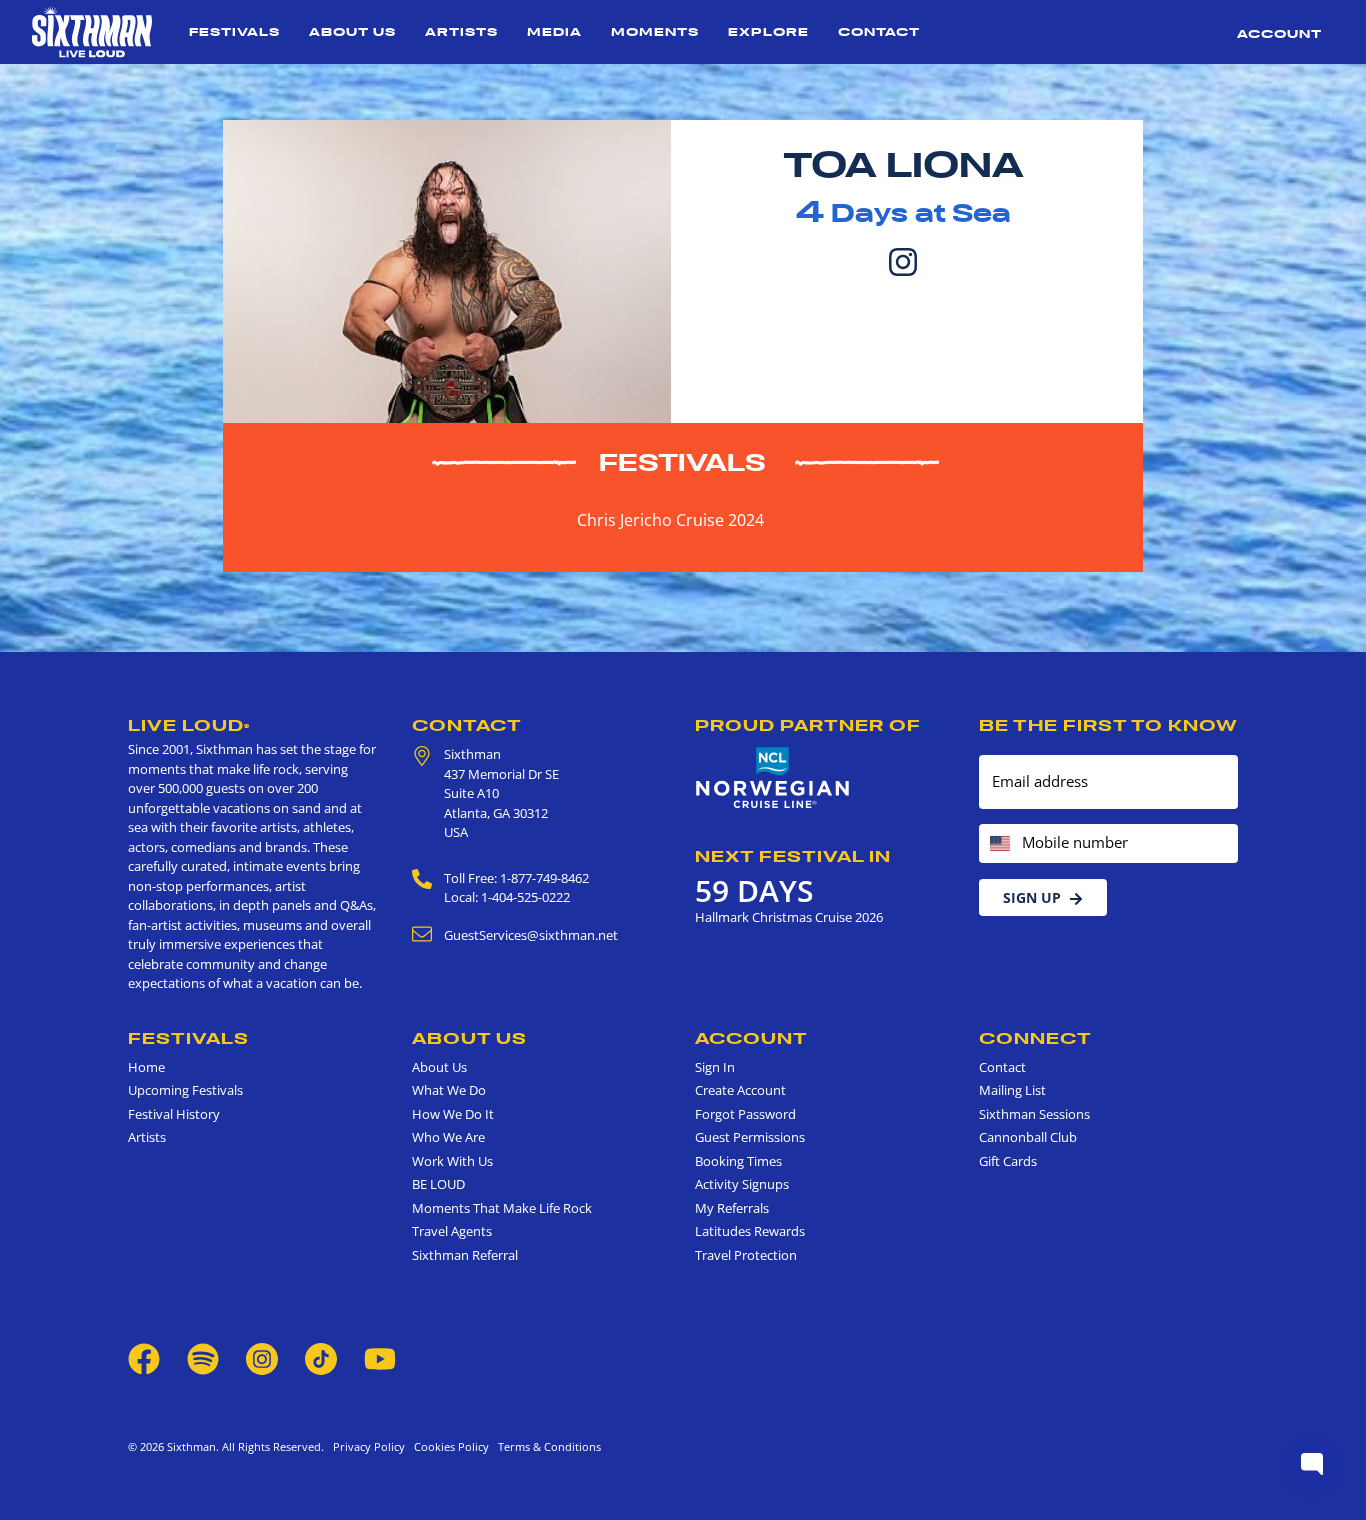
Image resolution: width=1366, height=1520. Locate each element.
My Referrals (732, 1208)
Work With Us (452, 1161)
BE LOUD (438, 1184)
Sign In (715, 1067)
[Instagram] (903, 260)
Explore (768, 31)
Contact (879, 31)
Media (554, 31)
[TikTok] (322, 1358)
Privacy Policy (369, 1446)
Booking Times (738, 1161)
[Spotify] (203, 1358)
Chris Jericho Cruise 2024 (670, 520)
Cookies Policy (448, 1446)
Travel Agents (452, 1231)
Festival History (174, 1114)
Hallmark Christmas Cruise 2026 (789, 917)
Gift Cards (1008, 1161)
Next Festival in (793, 856)
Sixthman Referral (465, 1255)
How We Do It (453, 1114)
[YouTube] (380, 1358)
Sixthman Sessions (1034, 1114)
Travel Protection (746, 1255)
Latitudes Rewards (750, 1231)
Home (146, 1067)
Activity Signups (742, 1184)
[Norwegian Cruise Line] (773, 778)
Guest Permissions (750, 1137)
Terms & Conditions (546, 1446)
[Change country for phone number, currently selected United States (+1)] (998, 843)
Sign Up (1032, 897)
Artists (461, 31)
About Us (352, 31)
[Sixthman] (92, 32)
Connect (1035, 1038)
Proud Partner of (808, 725)
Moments (655, 31)
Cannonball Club (1028, 1137)
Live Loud (189, 725)
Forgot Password (745, 1114)
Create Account (740, 1090)
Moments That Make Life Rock (502, 1208)
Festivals (234, 31)
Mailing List (1012, 1090)
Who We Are (448, 1137)
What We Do (449, 1090)
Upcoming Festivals (185, 1090)
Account (1279, 33)
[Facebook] (144, 1358)
